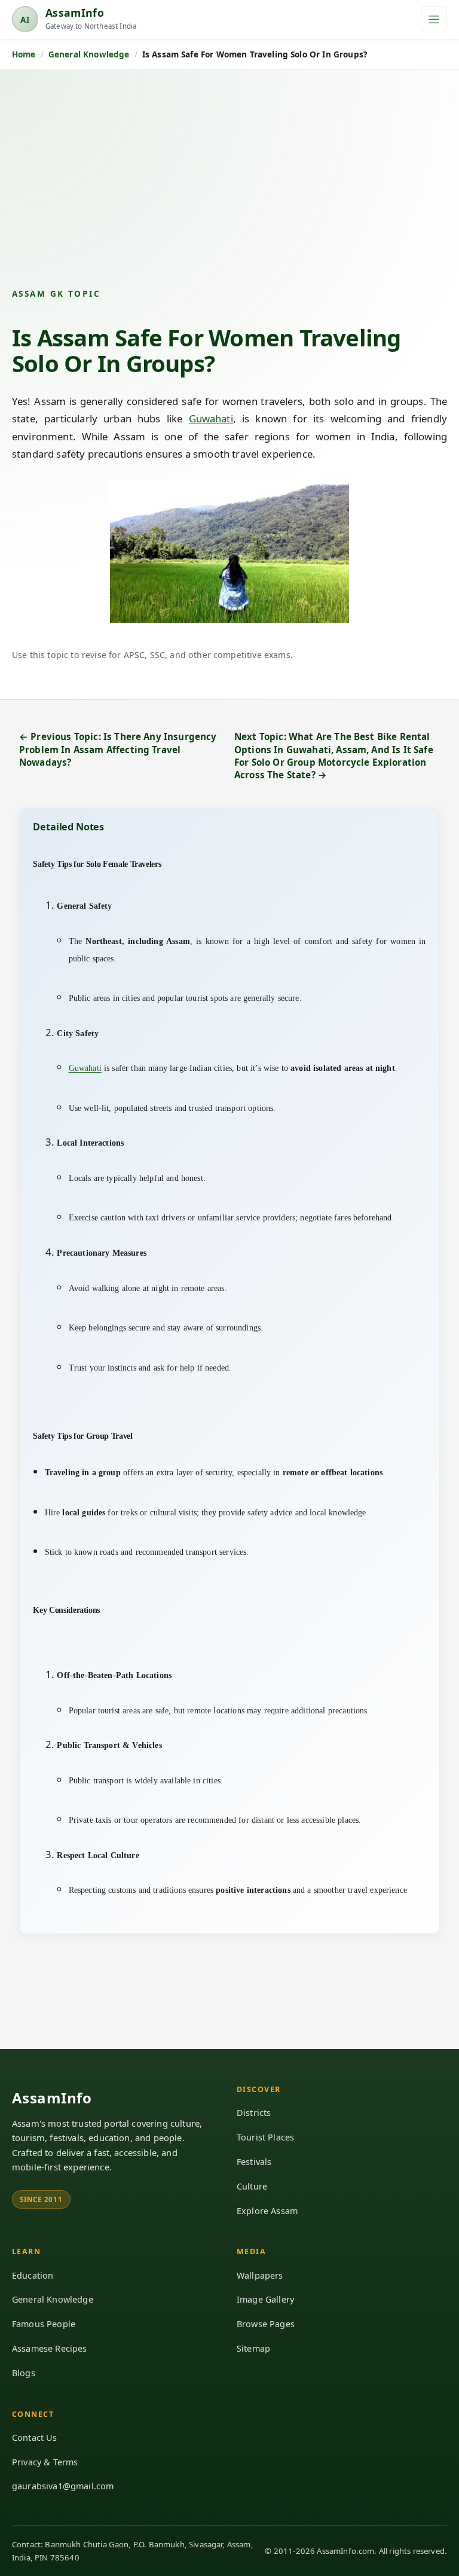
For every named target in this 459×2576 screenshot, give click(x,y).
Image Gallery (265, 2299)
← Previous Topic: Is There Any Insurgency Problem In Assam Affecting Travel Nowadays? (118, 749)
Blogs (24, 2373)
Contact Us (35, 2438)
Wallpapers (260, 2275)
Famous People (44, 2324)
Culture (252, 2186)
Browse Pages (266, 2324)
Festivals (254, 2162)
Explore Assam (267, 2211)
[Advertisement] (229, 188)
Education (33, 2275)
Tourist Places (265, 2137)
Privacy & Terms (45, 2462)
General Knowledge (53, 2299)
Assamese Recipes (50, 2348)
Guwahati (211, 418)
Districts (254, 2113)
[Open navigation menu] (434, 19)
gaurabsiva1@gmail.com (63, 2486)
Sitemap (253, 2348)
